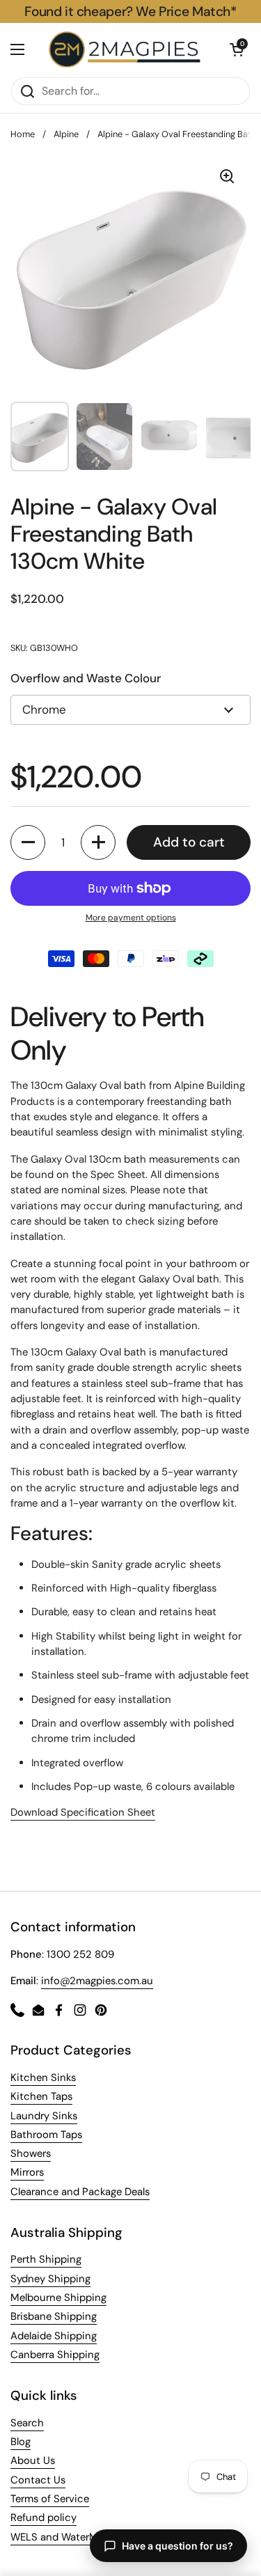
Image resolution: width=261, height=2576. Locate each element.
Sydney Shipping (50, 2279)
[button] (237, 49)
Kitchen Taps (41, 2096)
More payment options (131, 918)
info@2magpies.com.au (97, 1981)
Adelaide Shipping (54, 2336)
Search (27, 2423)
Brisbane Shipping (54, 2316)
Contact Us (38, 2480)
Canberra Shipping (55, 2355)
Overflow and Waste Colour (86, 678)
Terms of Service (50, 2499)
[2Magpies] (127, 50)
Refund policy (43, 2518)
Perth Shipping (46, 2259)
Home (23, 134)
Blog (21, 2442)
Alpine (66, 134)
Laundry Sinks (44, 2116)
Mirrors (27, 2172)
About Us (33, 2460)
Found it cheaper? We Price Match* (130, 11)
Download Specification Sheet (83, 1812)
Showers (31, 2153)
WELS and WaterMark (61, 2537)
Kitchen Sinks (43, 2078)
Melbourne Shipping (58, 2298)
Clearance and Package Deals (80, 2192)
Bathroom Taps (46, 2135)
